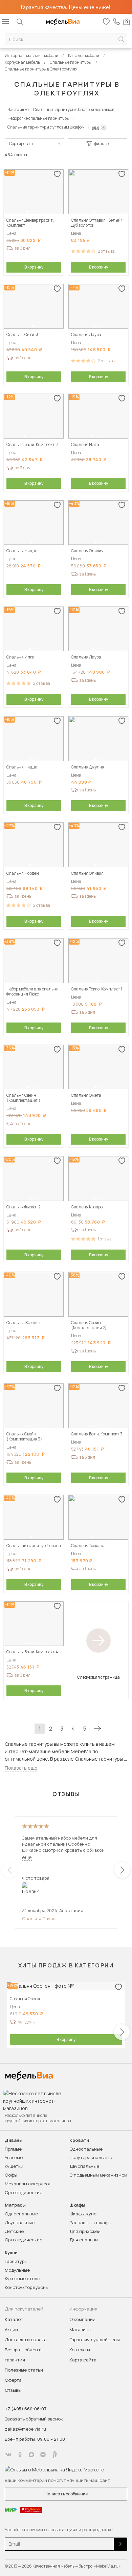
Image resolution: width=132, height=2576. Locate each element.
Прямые (13, 2149)
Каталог (14, 2319)
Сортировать (22, 144)
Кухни (11, 2253)
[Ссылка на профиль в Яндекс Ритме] (54, 2455)
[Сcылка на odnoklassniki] (20, 2455)
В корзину (34, 267)
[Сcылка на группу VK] (8, 2455)
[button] (27, 212)
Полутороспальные (91, 2157)
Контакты (80, 2350)
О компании (82, 2319)
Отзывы (13, 2390)
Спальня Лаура (39, 1919)
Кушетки (14, 2166)
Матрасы (15, 2205)
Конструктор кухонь (26, 2287)
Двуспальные (84, 2166)
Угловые (14, 2157)
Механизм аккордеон (28, 2184)
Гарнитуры (16, 2261)
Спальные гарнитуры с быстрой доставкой (74, 109)
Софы (11, 2175)
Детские (14, 2231)
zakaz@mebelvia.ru (25, 2429)
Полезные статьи (24, 2370)
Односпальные (86, 2149)
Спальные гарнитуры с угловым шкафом (46, 127)
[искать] (121, 39)
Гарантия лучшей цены (95, 2340)
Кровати (79, 2140)
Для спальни (84, 2240)
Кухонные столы (23, 2278)
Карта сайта (83, 2360)
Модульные (17, 2270)
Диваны (14, 2140)
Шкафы (77, 2205)
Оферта (13, 2380)
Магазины (80, 2329)
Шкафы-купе (83, 2214)
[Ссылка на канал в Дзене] (43, 2455)
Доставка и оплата (26, 2340)
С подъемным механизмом (98, 2175)
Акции (11, 2329)
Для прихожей (85, 2231)
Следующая (97, 1729)
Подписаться (120, 2544)
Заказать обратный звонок (34, 2419)
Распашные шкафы (90, 2222)
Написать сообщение (66, 2494)
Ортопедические (24, 2192)
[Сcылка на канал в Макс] (31, 2455)
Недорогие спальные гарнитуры (38, 118)
